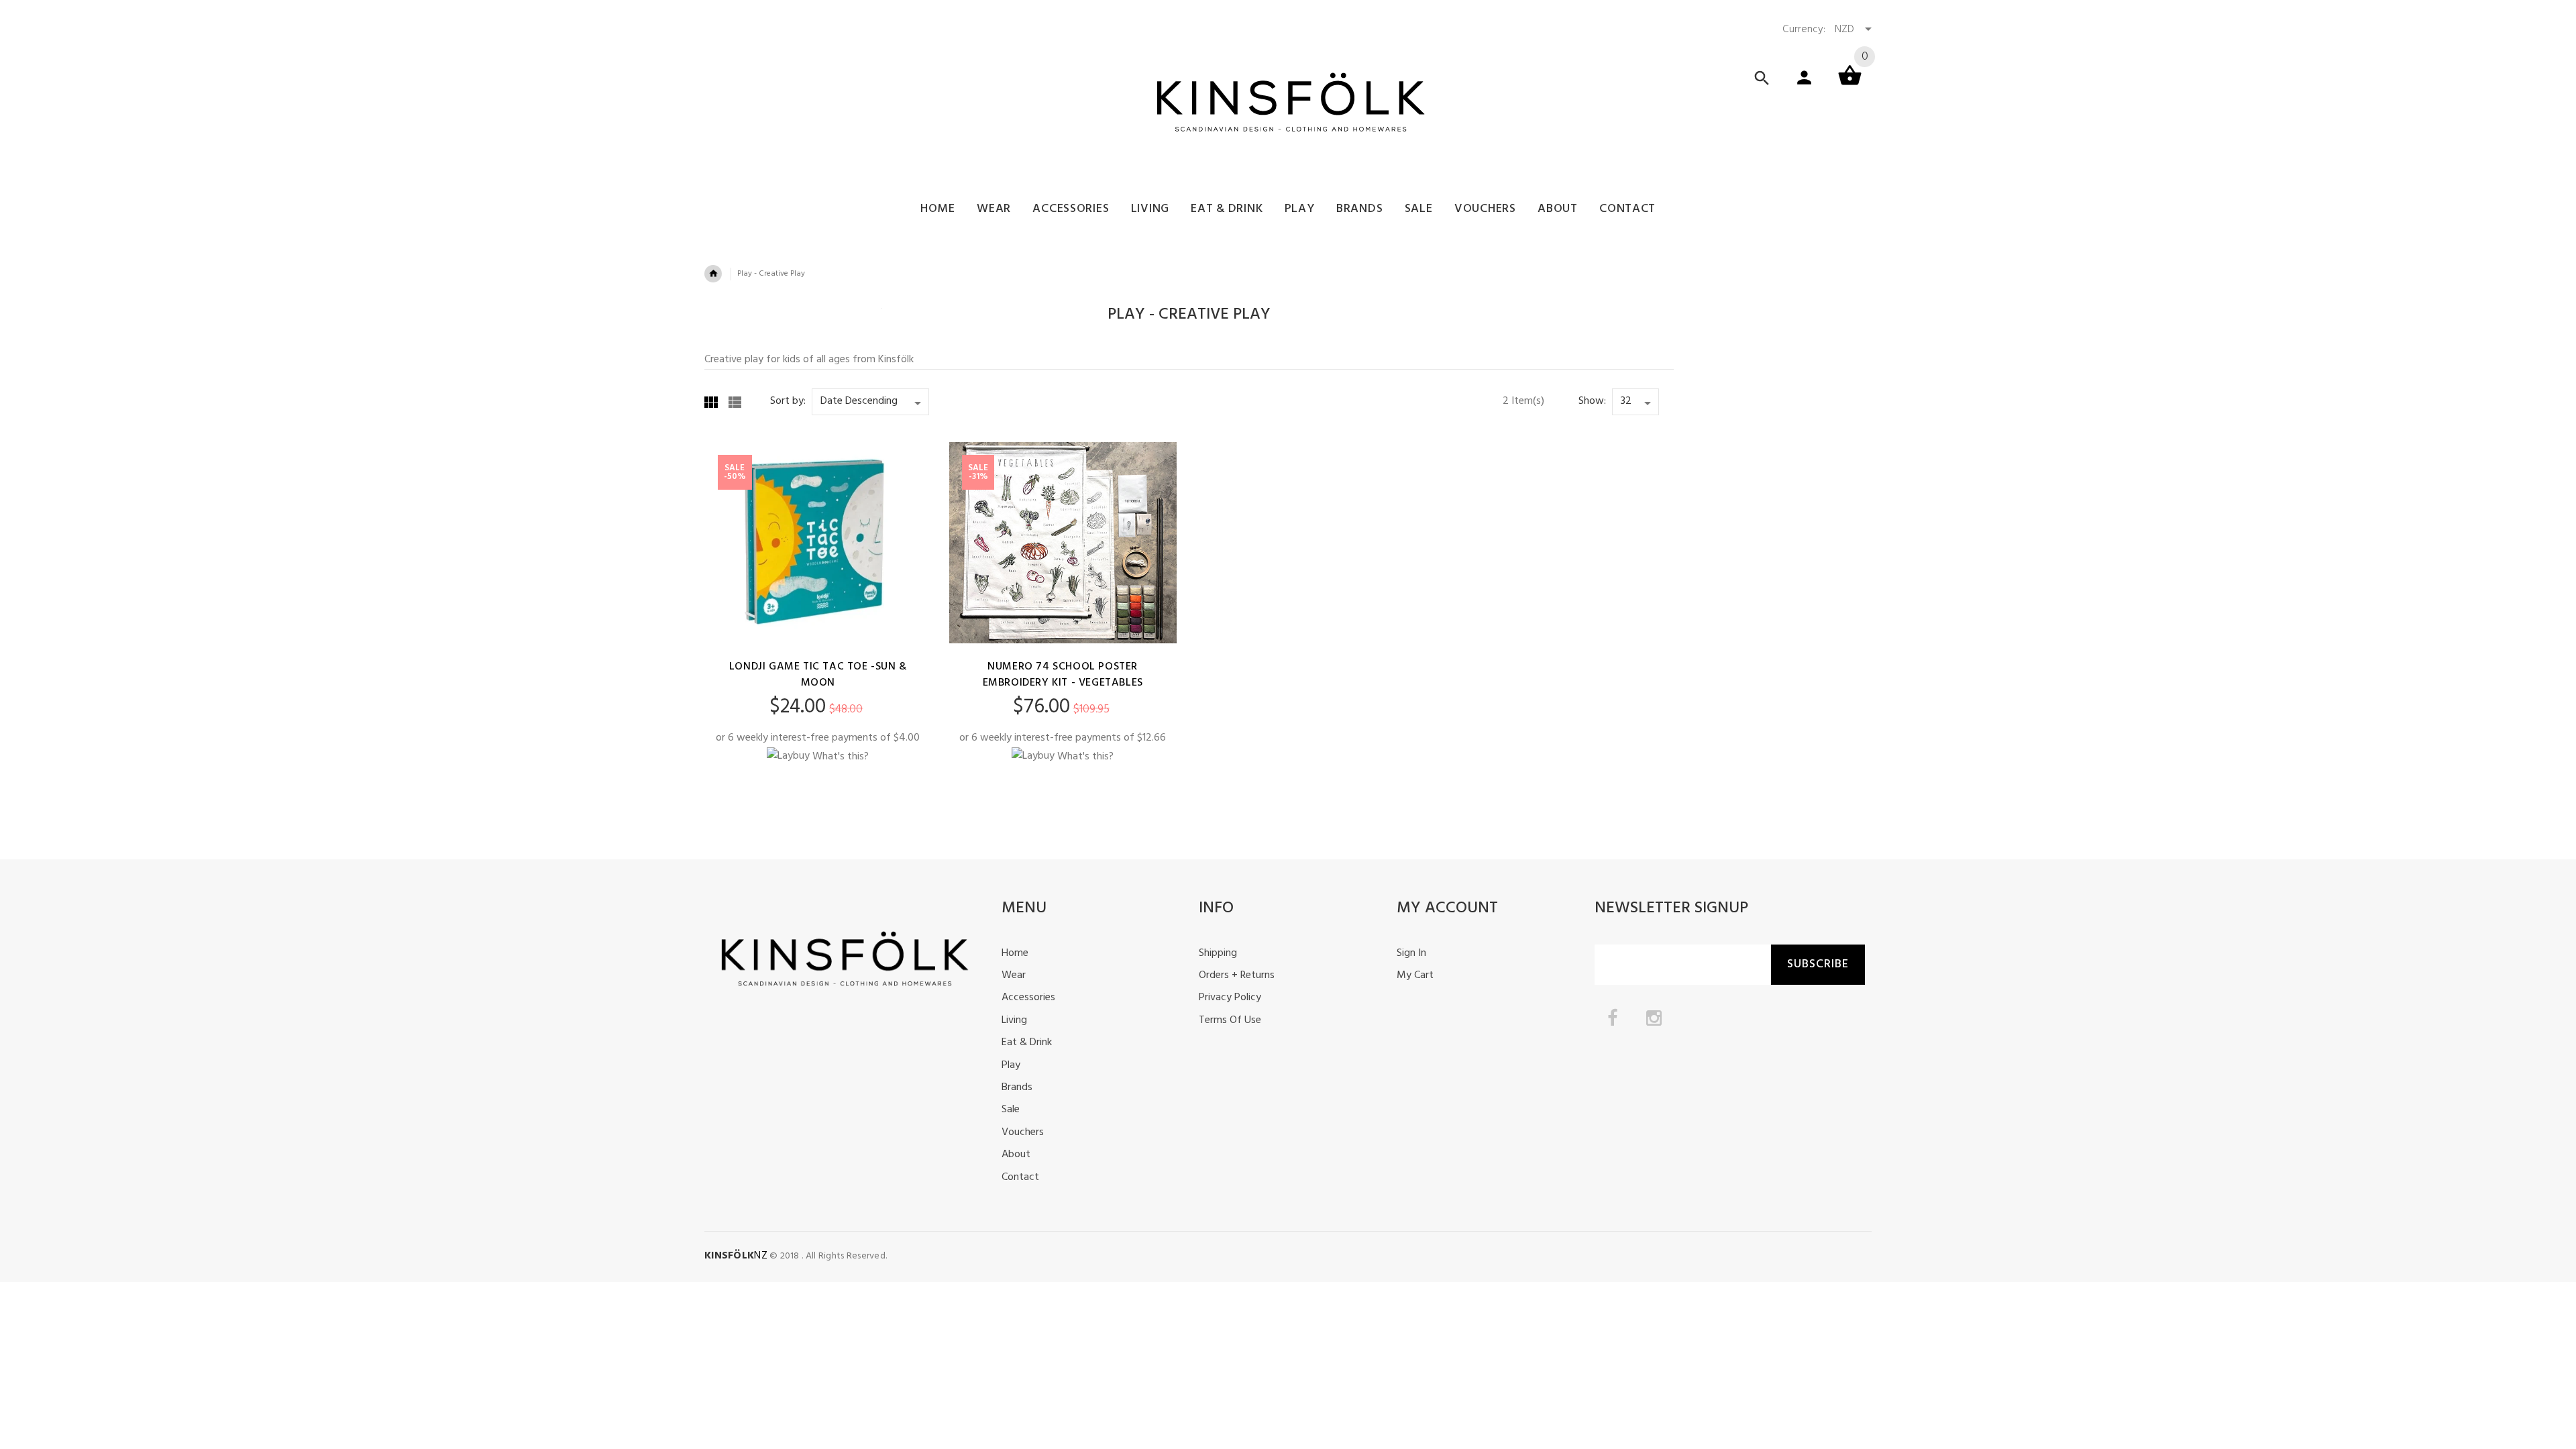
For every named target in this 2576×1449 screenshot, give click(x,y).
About (1016, 1155)
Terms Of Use (1230, 1020)
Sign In (1411, 953)
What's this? (841, 756)
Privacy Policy (1230, 998)
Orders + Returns (1237, 975)
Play (1011, 1065)
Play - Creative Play (771, 274)
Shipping (1218, 953)
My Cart (1415, 975)
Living (1014, 1020)
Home (1015, 953)
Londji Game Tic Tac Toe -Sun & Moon (818, 675)
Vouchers (1023, 1132)
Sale (1011, 1110)
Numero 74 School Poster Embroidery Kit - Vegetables (1063, 675)
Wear (1014, 975)
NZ (736, 1256)
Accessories (1028, 998)
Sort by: (788, 401)
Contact (1020, 1177)
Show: (1592, 401)
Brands (1017, 1087)
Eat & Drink (1027, 1042)
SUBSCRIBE (1818, 964)
